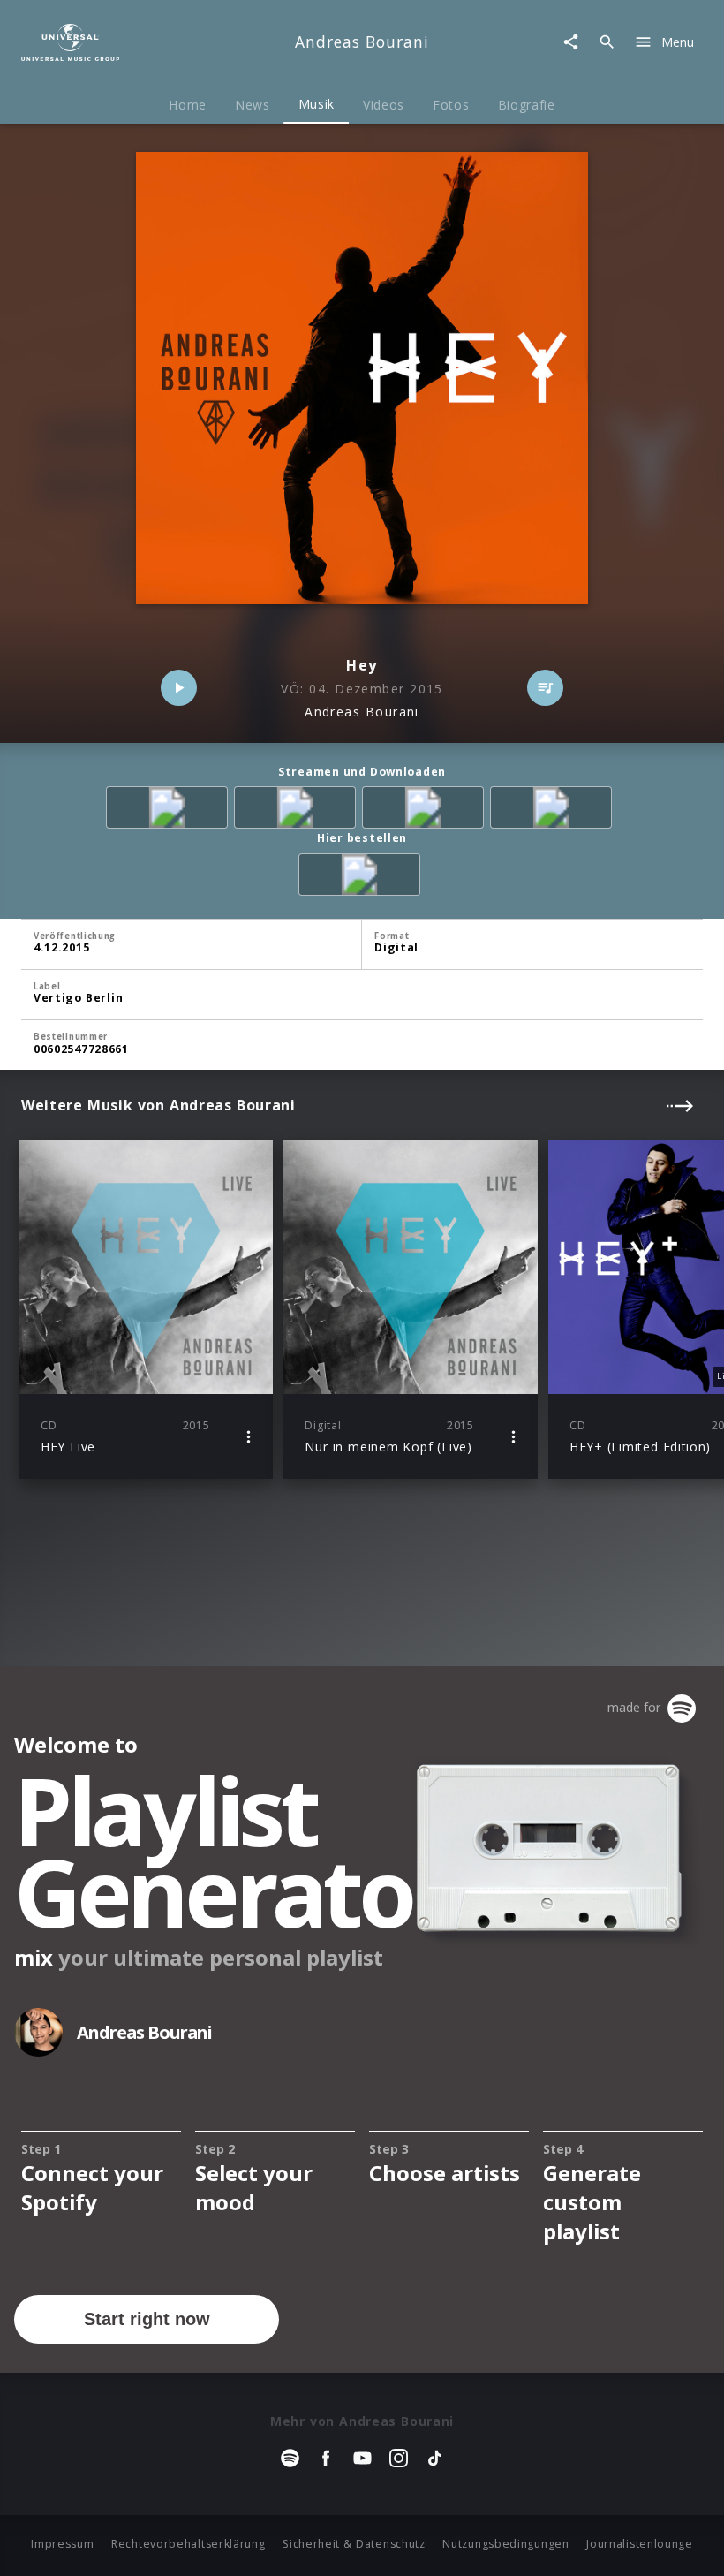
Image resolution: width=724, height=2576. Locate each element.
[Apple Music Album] (170, 811)
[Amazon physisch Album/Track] (362, 878)
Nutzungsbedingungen (505, 2544)
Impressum (62, 2544)
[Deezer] (426, 811)
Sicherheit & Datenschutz (354, 2544)
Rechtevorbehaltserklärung (189, 2544)
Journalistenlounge (640, 2544)
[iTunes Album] (554, 811)
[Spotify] (298, 811)
